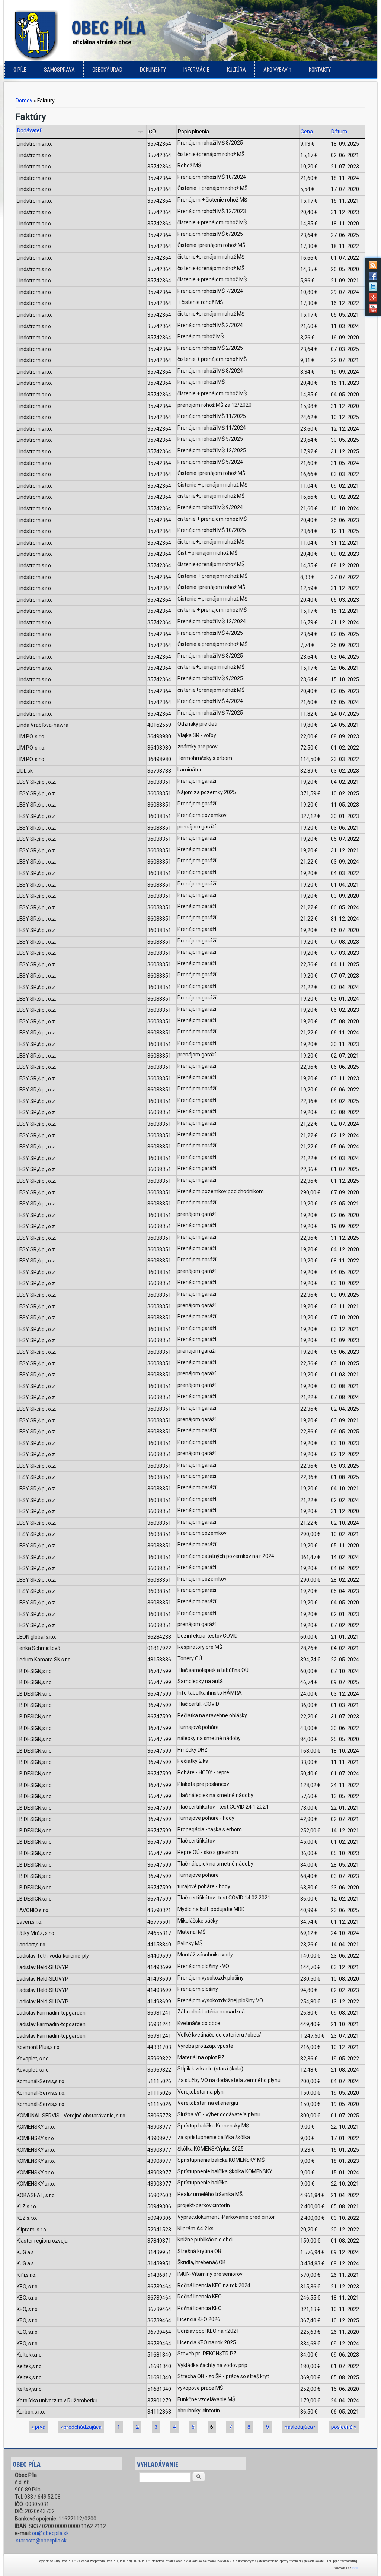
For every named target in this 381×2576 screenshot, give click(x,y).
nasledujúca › (300, 2427)
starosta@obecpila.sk (41, 2541)
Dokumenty (153, 70)
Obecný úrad (107, 70)
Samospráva (59, 70)
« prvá (38, 2427)
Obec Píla (109, 28)
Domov (24, 101)
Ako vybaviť (277, 70)
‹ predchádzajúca (81, 2427)
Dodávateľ (29, 130)
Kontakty (320, 70)
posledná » (344, 2427)
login (355, 2568)
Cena (307, 132)
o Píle (20, 70)
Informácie (196, 70)
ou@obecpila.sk (50, 2533)
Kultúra (236, 70)
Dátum (339, 132)
